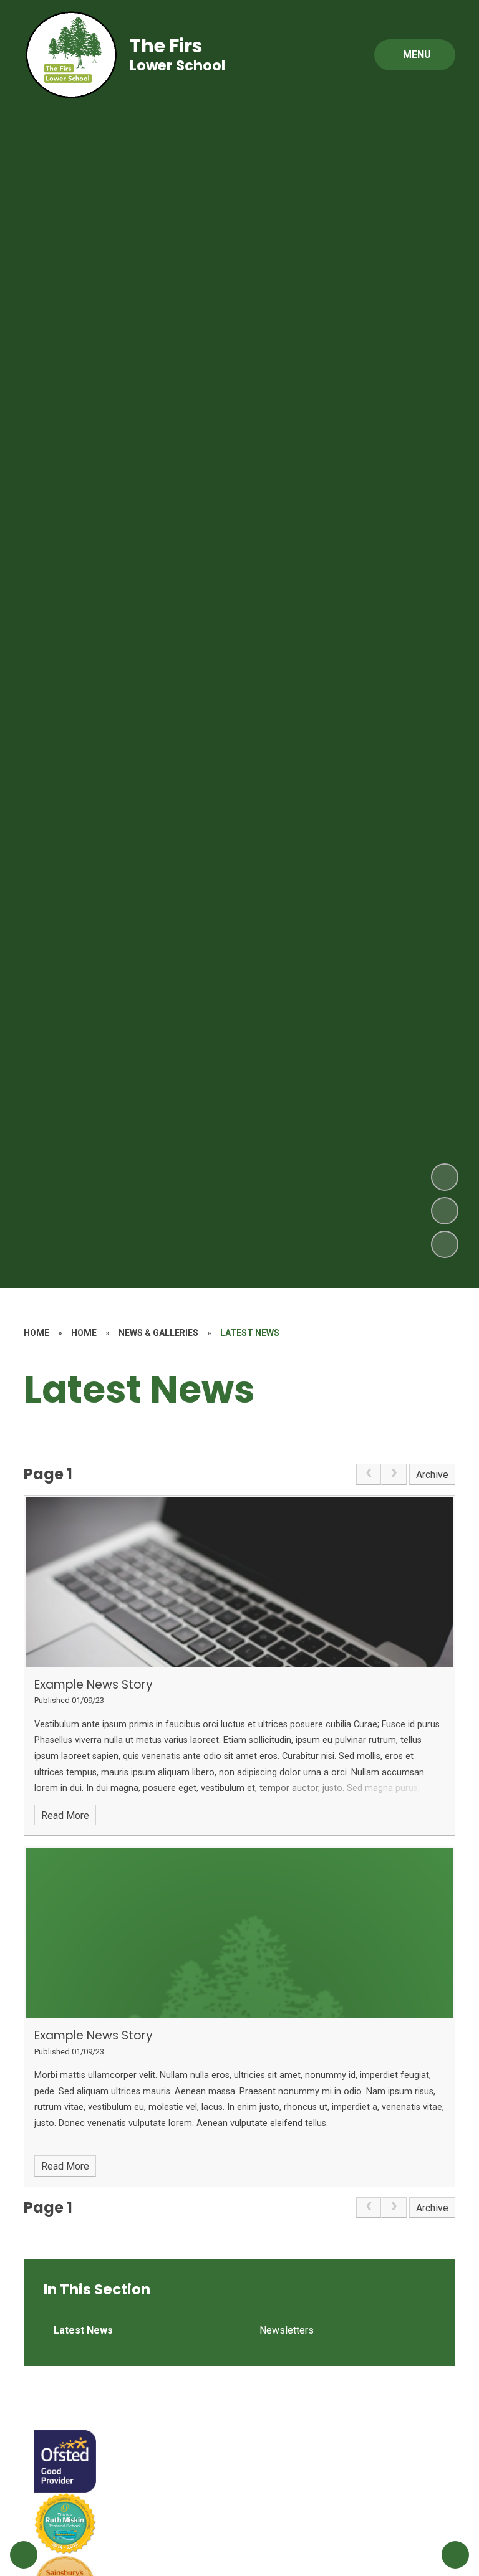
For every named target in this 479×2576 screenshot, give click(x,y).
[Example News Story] (239, 1582)
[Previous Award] (24, 2555)
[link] (369, 1474)
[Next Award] (455, 2555)
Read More (65, 1815)
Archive (432, 1475)
